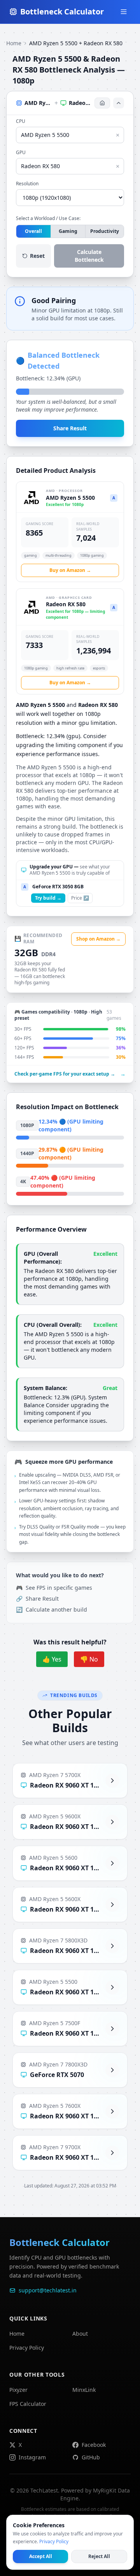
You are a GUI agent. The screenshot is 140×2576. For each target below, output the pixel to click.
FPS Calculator (28, 2404)
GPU (21, 153)
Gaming (68, 231)
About (80, 2334)
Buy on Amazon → (70, 570)
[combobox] (70, 135)
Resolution (27, 184)
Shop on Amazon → (98, 939)
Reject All (99, 2556)
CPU (21, 121)
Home (14, 43)
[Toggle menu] (124, 12)
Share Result (70, 428)
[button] (70, 103)
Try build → (48, 898)
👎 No (89, 1659)
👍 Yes (52, 1659)
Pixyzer (18, 2390)
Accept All (41, 2556)
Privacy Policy (27, 2348)
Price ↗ (80, 898)
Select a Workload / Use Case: (48, 218)
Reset (37, 256)
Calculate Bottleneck (89, 256)
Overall (33, 231)
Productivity (105, 231)
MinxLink (84, 2390)
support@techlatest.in (48, 2290)
